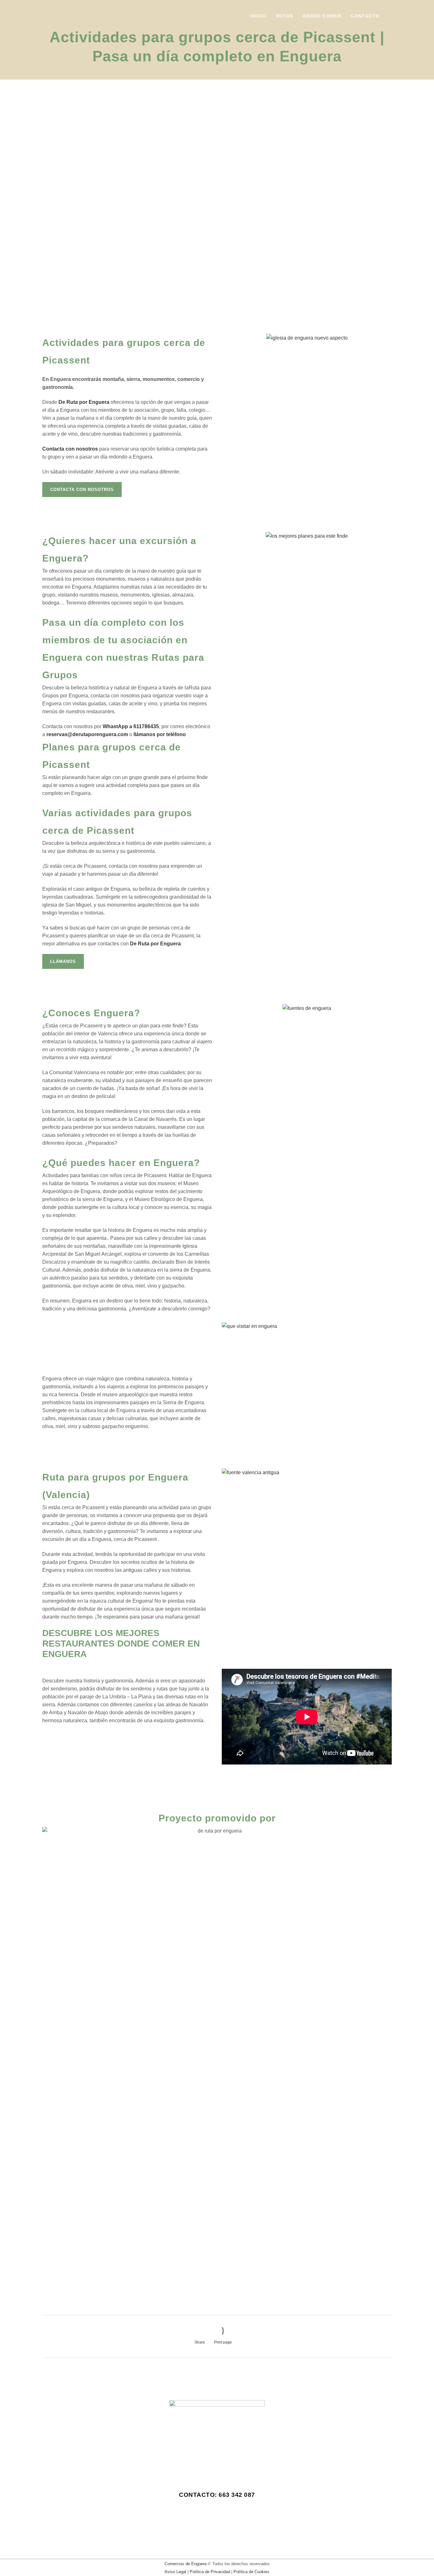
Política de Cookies (251, 2572)
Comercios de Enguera (186, 2564)
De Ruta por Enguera (84, 402)
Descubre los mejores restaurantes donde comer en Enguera (121, 1644)
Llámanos (63, 961)
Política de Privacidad (210, 2572)
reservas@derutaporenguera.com (87, 734)
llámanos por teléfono (159, 734)
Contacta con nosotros (82, 490)
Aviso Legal (175, 2572)
